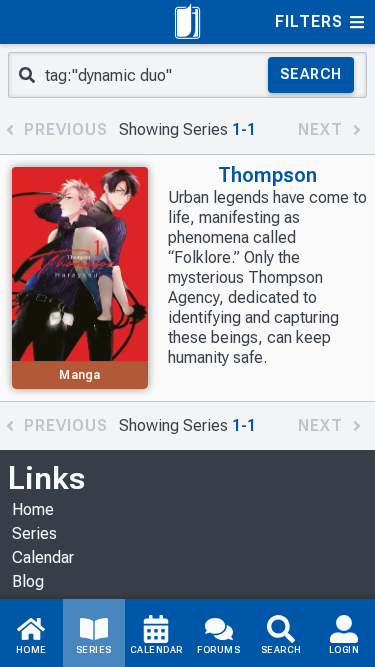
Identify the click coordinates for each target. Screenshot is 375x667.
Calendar (43, 557)
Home (33, 509)
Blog (28, 581)
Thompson (267, 175)
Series (34, 533)
